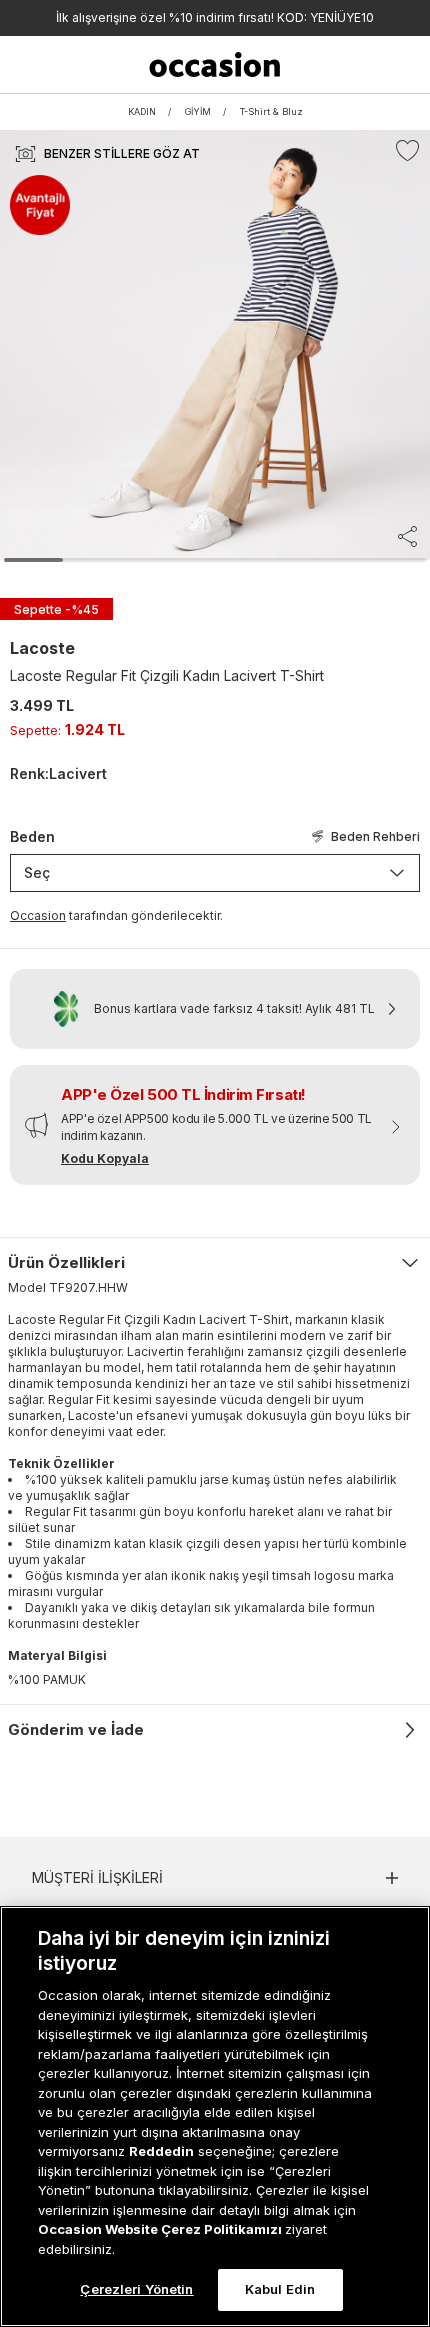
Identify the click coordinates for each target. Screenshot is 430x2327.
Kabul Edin (280, 2289)
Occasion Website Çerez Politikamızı (161, 2229)
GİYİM (198, 111)
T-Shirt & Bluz (271, 111)
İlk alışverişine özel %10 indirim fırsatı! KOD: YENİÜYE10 (215, 17)
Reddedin (161, 2151)
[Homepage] (215, 64)
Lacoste (42, 648)
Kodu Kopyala (105, 1158)
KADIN (142, 111)
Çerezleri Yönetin (136, 2289)
